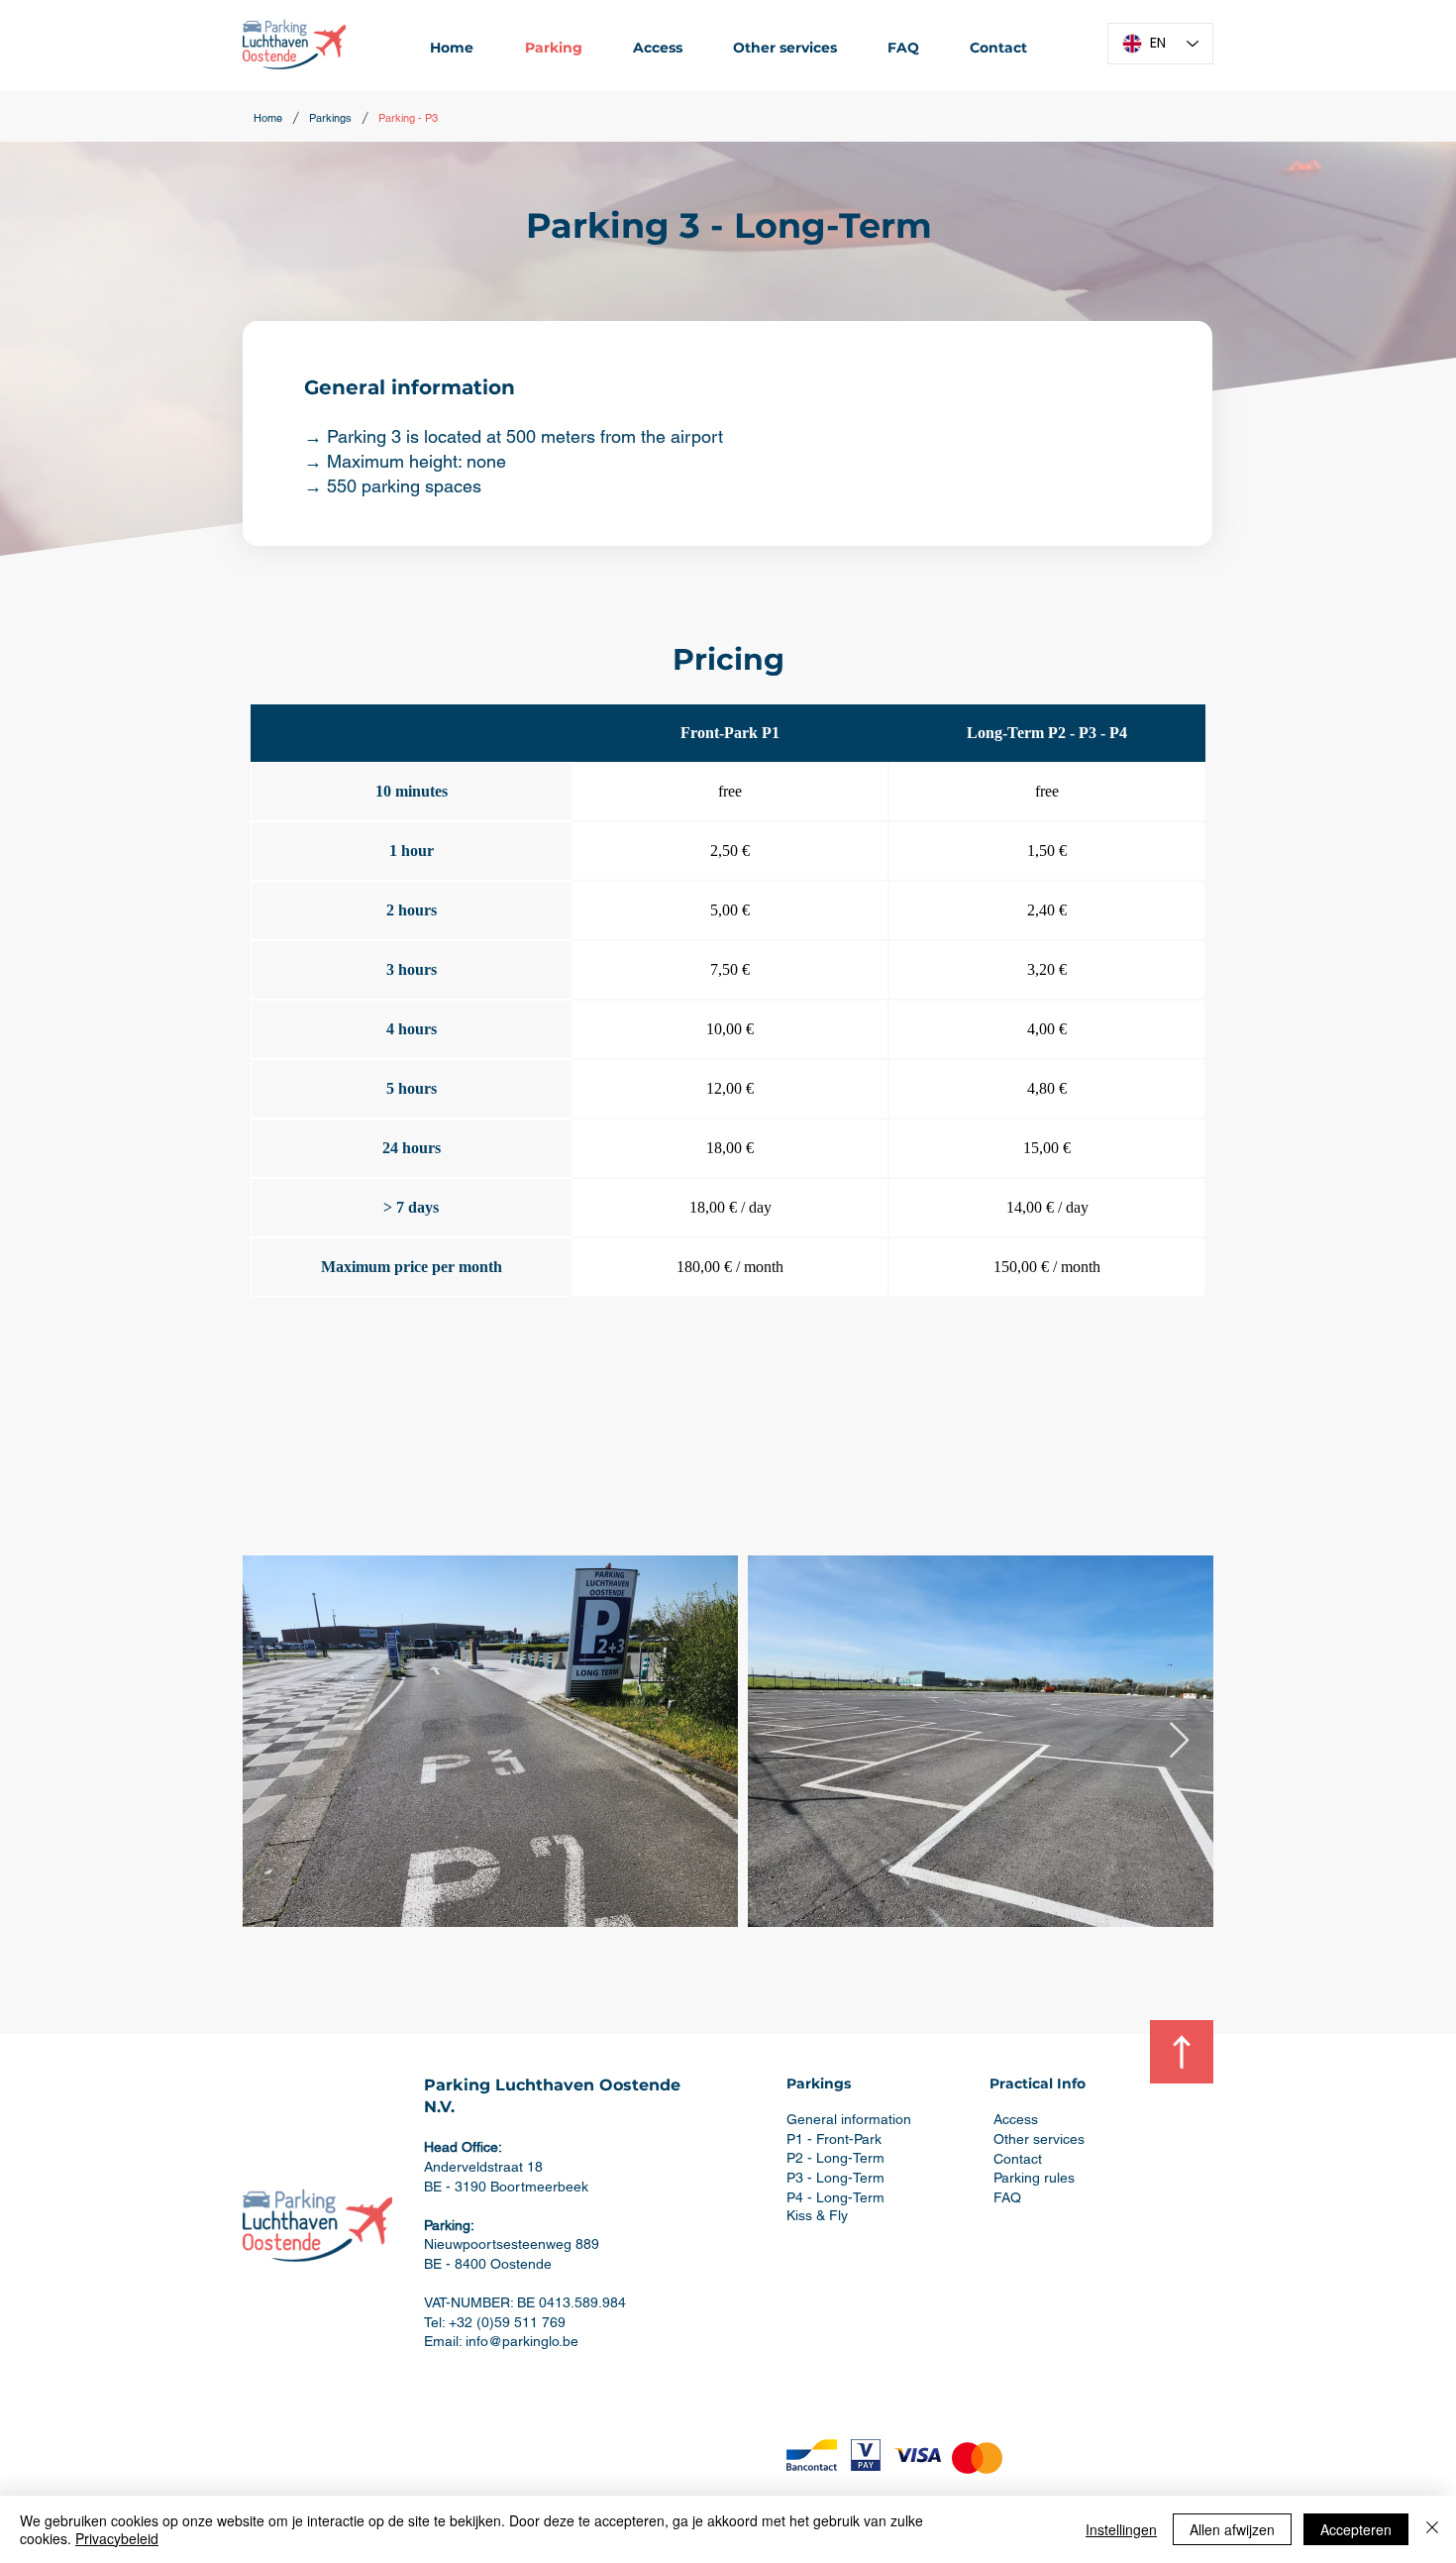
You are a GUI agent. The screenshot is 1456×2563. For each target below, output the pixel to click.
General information (849, 2119)
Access (1016, 2119)
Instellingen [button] (1121, 2529)
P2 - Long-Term (835, 2158)
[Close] (1432, 2529)
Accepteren (1356, 2529)
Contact (1018, 2159)
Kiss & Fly (817, 2215)
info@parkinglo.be (522, 2341)
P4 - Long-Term (835, 2197)
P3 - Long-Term (835, 2178)
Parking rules (1034, 2178)
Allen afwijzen (1232, 2529)
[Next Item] (1179, 1741)
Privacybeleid (117, 2538)
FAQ (1007, 2197)
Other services (1039, 2139)
